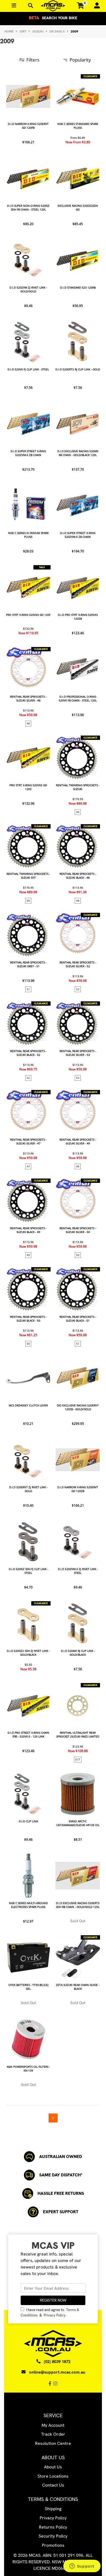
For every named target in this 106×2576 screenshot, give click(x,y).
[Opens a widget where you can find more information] (82, 2567)
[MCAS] (53, 6)
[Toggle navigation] (31, 6)
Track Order (53, 2434)
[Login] (95, 6)
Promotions (53, 2545)
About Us (53, 2467)
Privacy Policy (55, 2315)
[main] (53, 1098)
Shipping (53, 2509)
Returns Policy (53, 2527)
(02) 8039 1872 (57, 2362)
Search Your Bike (53, 18)
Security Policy (53, 2536)
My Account (53, 2425)
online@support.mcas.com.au (57, 2372)
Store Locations (53, 2476)
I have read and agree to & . (50, 2312)
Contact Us (53, 2485)
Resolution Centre (53, 2443)
